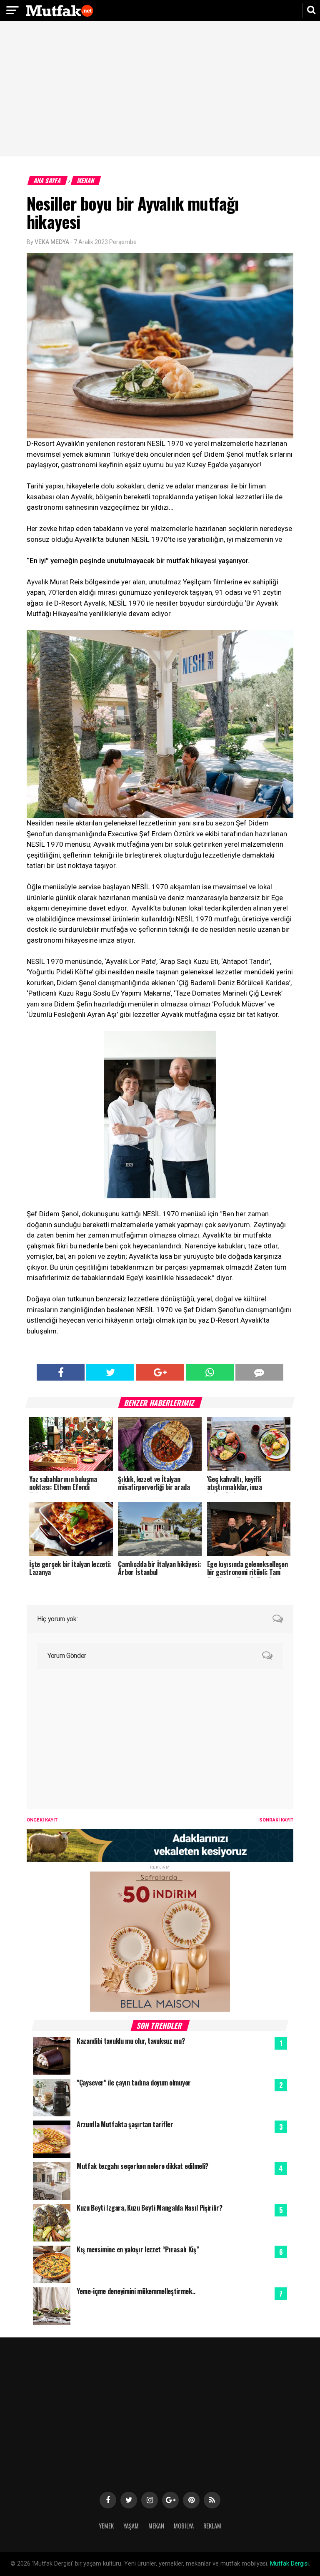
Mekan (86, 180)
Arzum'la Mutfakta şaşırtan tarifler (125, 2124)
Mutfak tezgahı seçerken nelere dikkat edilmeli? (142, 2166)
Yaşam (131, 2526)
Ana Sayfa (48, 180)
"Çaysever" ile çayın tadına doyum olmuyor (134, 2083)
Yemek (106, 2526)
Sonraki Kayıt (276, 1820)
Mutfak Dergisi (289, 2564)
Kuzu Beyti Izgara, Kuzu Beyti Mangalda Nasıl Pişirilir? (149, 2208)
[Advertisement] (160, 90)
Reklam (212, 2526)
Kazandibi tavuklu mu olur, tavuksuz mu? (131, 2041)
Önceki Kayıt (42, 1820)
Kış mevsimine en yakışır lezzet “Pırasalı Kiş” (138, 2249)
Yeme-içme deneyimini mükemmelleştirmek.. (136, 2291)
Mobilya (184, 2526)
